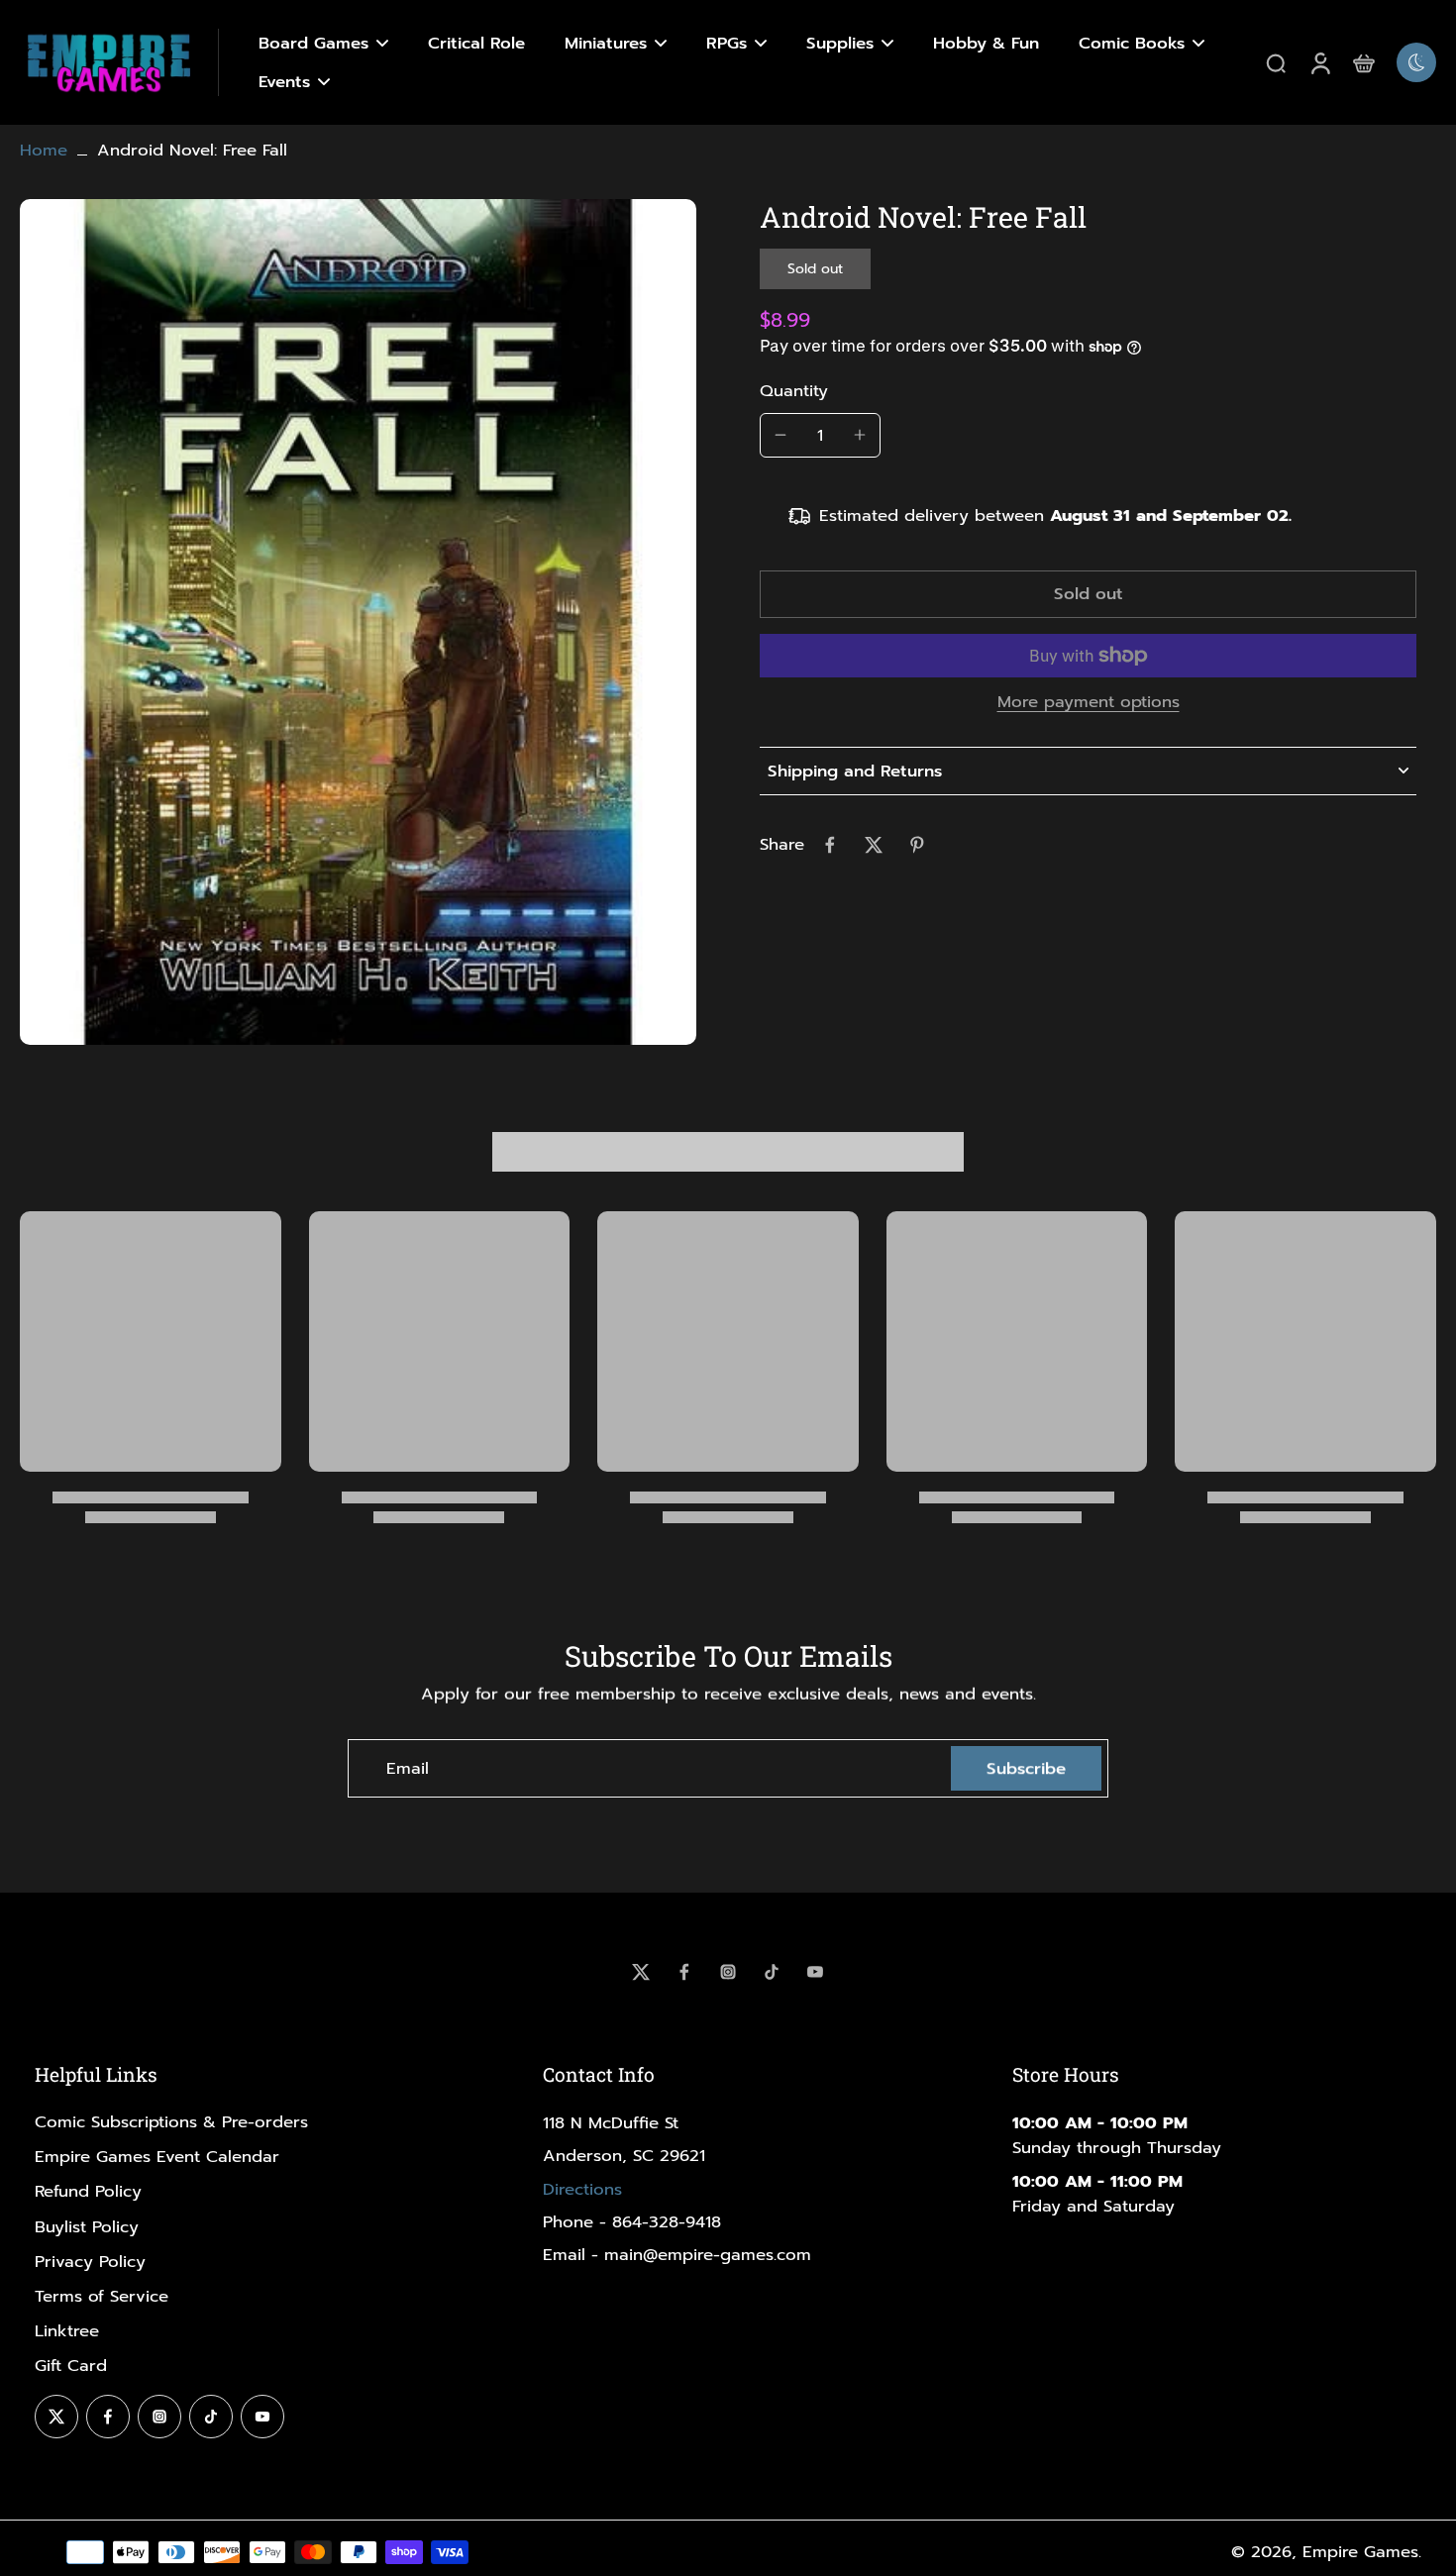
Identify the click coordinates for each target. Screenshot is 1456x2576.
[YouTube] (815, 1972)
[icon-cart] (1363, 62)
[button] (1088, 595)
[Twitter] (641, 1972)
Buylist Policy (87, 2227)
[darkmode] (1416, 62)
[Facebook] (684, 1972)
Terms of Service (102, 2296)
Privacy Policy (90, 2262)
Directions (582, 2189)
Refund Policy (88, 2191)
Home (44, 150)
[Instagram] (728, 1972)
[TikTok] (772, 1972)
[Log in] (1319, 62)
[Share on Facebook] (830, 845)
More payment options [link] (1089, 704)
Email (408, 1768)
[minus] (780, 435)
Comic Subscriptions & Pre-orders (171, 2122)
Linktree (67, 2331)
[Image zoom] (358, 622)
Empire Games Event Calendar (157, 2157)
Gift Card (71, 2366)
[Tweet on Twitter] (874, 845)
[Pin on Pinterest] (917, 845)
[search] (1276, 62)
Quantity (794, 391)
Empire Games (1360, 2552)
